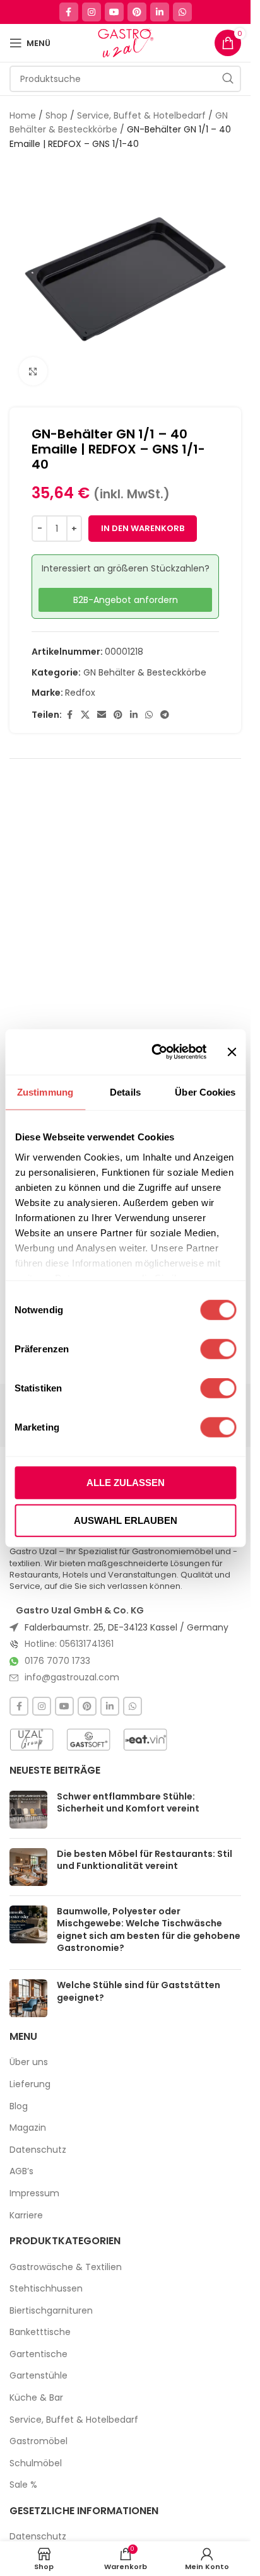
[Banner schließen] (232, 1052)
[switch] (218, 1349)
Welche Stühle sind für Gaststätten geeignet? (139, 1991)
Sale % (23, 2485)
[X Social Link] (85, 715)
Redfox (80, 693)
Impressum (34, 2193)
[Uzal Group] (32, 1740)
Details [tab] (125, 1092)
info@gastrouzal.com (72, 1677)
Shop (56, 115)
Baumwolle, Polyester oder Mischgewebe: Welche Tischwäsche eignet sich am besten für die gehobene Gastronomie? (149, 1930)
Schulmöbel (36, 2463)
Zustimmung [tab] (45, 1092)
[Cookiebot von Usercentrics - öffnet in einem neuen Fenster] (156, 1052)
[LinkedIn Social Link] (160, 12)
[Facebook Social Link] (69, 12)
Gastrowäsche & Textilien (66, 2267)
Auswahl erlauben (126, 1520)
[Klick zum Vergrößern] (33, 371)
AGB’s (21, 2171)
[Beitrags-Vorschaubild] (28, 1810)
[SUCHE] (228, 79)
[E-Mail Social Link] (102, 715)
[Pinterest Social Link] (137, 12)
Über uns (29, 2062)
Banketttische (40, 2332)
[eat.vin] (145, 1740)
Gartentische (38, 2354)
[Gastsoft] (88, 1740)
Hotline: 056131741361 (69, 1644)
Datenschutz (38, 2150)
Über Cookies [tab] (205, 1092)
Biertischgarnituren (51, 2311)
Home (23, 115)
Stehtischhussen (46, 2289)
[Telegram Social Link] (165, 715)
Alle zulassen (126, 1483)
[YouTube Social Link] (114, 12)
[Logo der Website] (125, 42)
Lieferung (30, 2084)
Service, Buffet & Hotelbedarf (141, 115)
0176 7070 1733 (57, 1661)
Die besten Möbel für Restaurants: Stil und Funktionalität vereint (145, 1860)
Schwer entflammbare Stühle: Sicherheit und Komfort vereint (128, 1803)
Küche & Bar (36, 2398)
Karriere (26, 2216)
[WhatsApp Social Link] (182, 12)
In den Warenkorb (143, 528)
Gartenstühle (38, 2376)
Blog (19, 2106)
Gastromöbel (38, 2441)
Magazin (28, 2128)
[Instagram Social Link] (92, 12)
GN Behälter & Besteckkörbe (145, 672)
